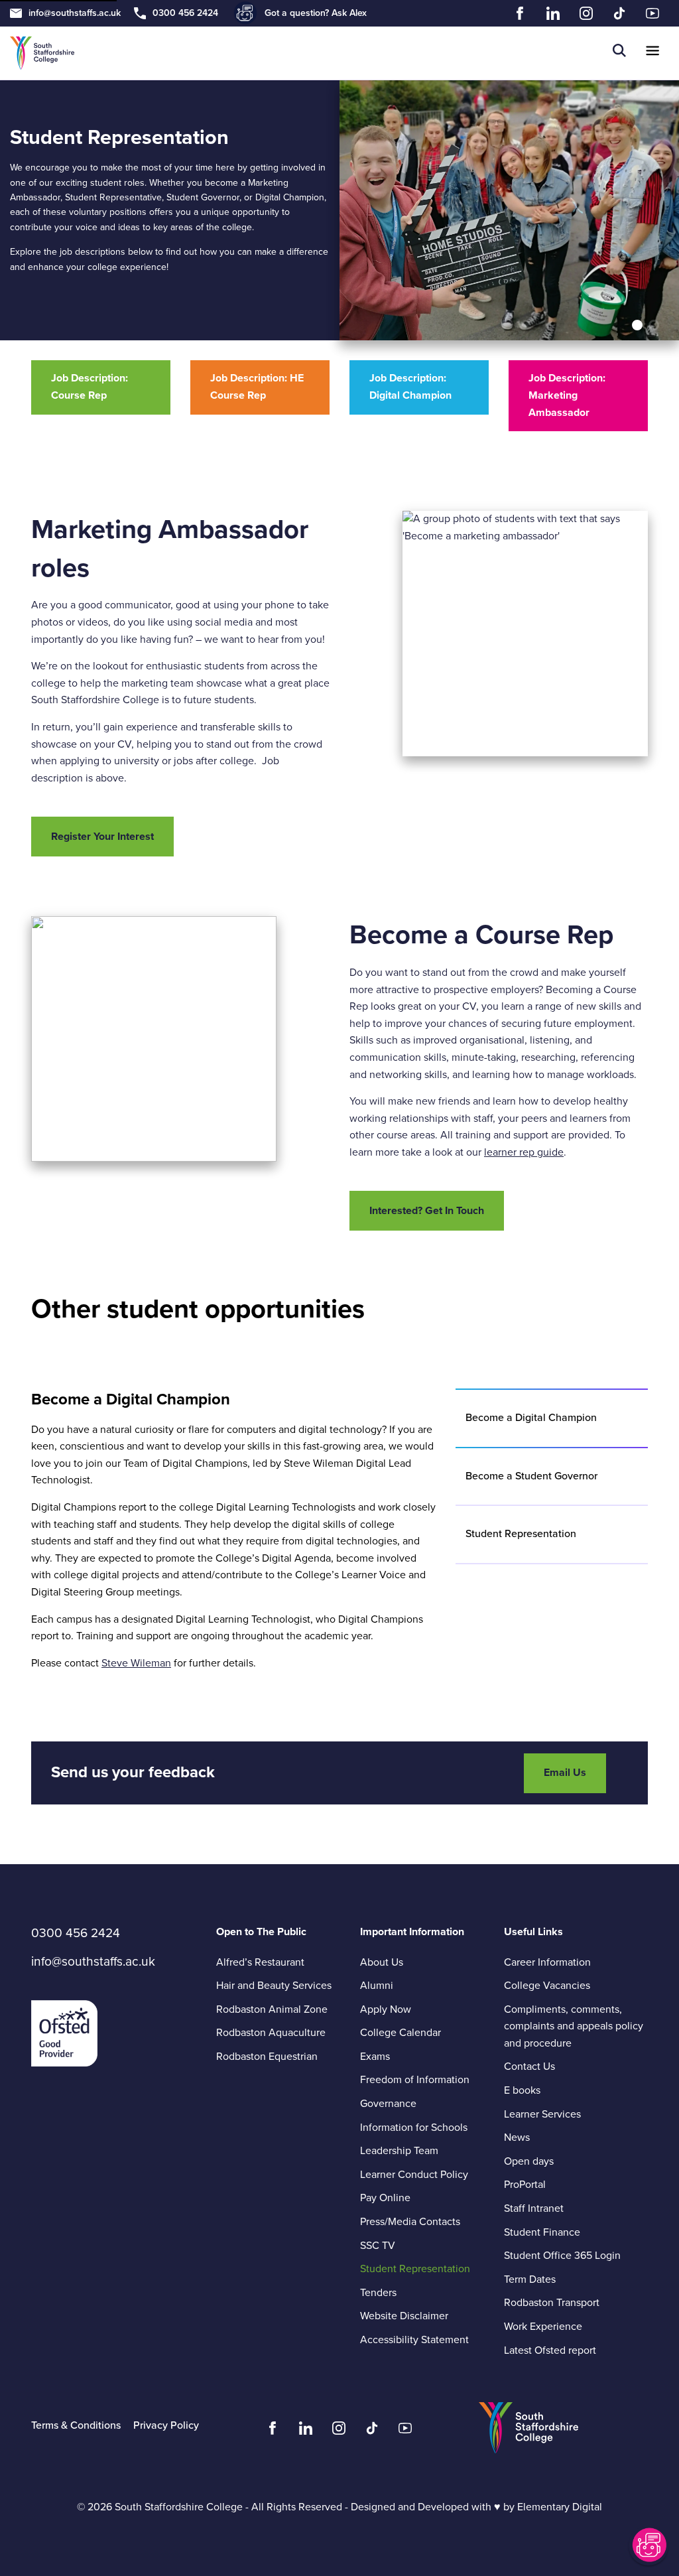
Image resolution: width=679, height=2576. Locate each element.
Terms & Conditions (76, 2425)
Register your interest (102, 837)
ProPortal (525, 2185)
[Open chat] (648, 2545)
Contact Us (529, 2067)
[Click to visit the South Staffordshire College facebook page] (273, 2431)
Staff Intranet (534, 2208)
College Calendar (401, 2033)
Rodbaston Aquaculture (271, 2033)
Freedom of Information (415, 2080)
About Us (382, 1962)
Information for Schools (414, 2128)
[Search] (619, 53)
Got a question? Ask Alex (316, 13)
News (517, 2137)
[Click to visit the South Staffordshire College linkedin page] (306, 2431)
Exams (375, 2057)
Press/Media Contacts (410, 2222)
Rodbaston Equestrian (267, 2057)
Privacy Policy (166, 2425)
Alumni (377, 1986)
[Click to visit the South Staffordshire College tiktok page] (372, 2431)
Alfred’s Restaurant (260, 1962)
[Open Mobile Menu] (652, 53)
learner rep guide (524, 1152)
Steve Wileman (136, 1663)
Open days (529, 2161)
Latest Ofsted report (550, 2350)
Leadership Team (399, 2151)
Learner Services (542, 2114)
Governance (388, 2104)
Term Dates (530, 2279)
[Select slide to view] (637, 325)
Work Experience (543, 2327)
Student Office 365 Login (562, 2256)
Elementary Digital (560, 2507)
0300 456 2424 (185, 13)
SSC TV (378, 2246)
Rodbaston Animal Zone (272, 2009)
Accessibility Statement (414, 2340)
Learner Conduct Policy (432, 2175)
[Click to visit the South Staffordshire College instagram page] (339, 2431)
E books (522, 2090)
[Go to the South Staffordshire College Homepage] (42, 53)
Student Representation (415, 2269)
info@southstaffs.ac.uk (75, 13)
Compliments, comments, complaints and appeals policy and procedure (574, 2026)
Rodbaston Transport (552, 2303)
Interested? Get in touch (427, 1211)
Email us (565, 1773)
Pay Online (385, 2198)
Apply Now (386, 2009)
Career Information (547, 1962)
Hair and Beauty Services (274, 1986)
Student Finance (542, 2232)
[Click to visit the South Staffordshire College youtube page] (405, 2431)
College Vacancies (547, 1986)
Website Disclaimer (404, 2316)
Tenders (378, 2293)
